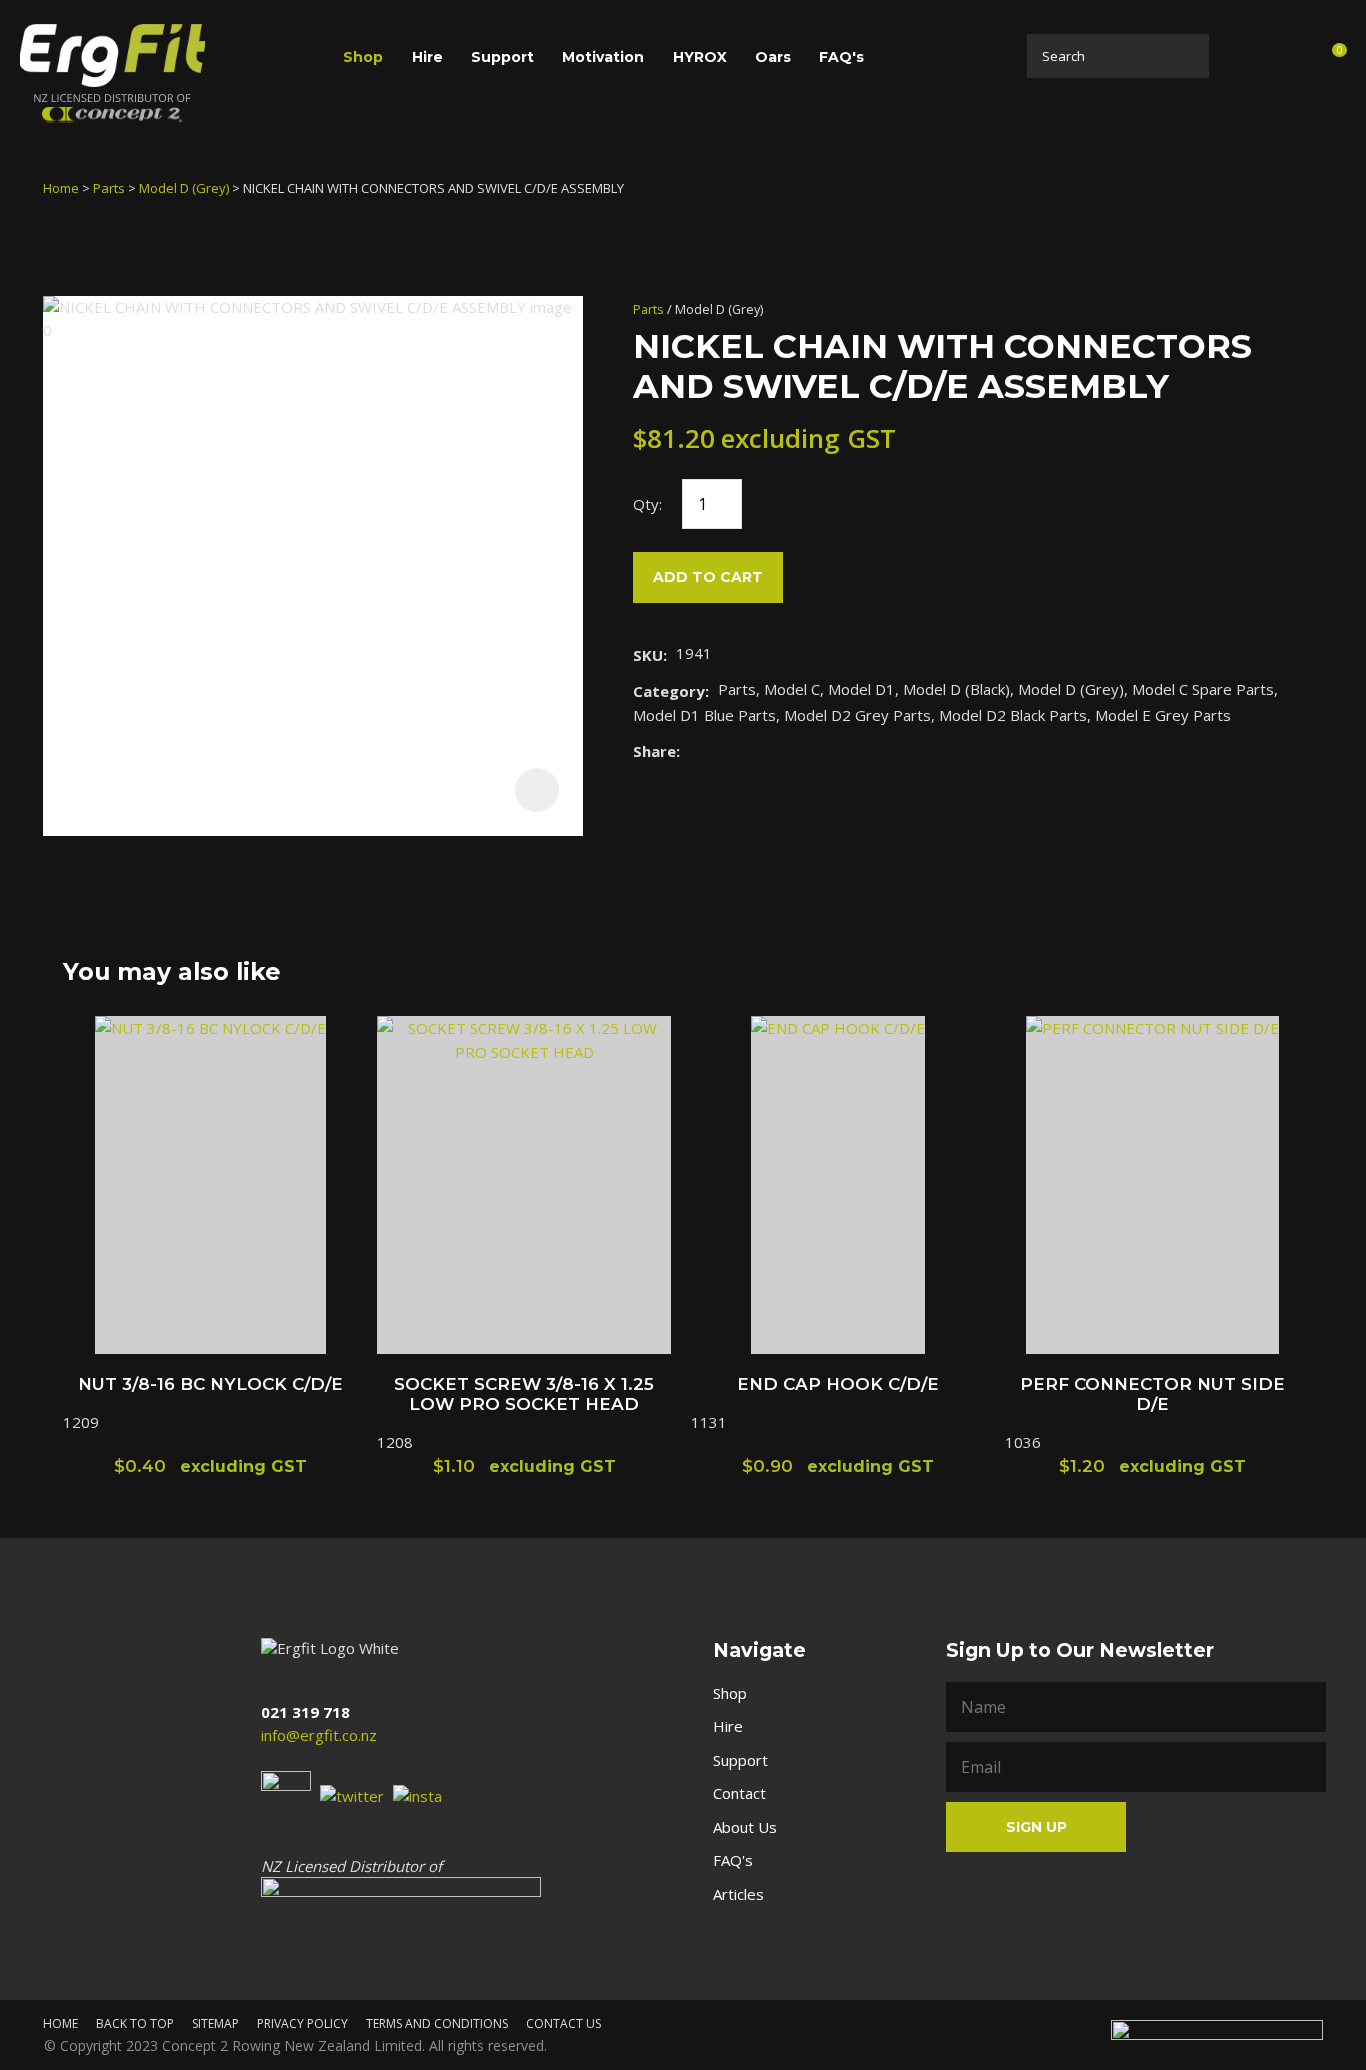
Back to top (135, 2023)
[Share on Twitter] (719, 751)
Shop (363, 57)
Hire (427, 57)
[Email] (750, 750)
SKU (648, 655)
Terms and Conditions (437, 2023)
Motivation (603, 57)
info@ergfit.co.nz (319, 1735)
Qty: (647, 504)
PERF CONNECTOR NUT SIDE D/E (1152, 1394)
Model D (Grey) (184, 188)
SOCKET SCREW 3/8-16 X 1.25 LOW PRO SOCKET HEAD (524, 1394)
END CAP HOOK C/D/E (838, 1384)
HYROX (700, 57)
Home (61, 188)
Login (1241, 55)
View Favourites (1284, 59)
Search (1188, 56)
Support (502, 57)
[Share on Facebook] (692, 750)
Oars (773, 57)
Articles (738, 1894)
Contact (739, 1793)
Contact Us (563, 2023)
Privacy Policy (302, 2023)
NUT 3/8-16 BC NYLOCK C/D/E (210, 1384)
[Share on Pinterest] (781, 751)
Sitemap (215, 2023)
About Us (745, 1827)
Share (654, 751)
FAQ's (841, 57)
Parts (109, 188)
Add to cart (708, 577)
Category (669, 691)
